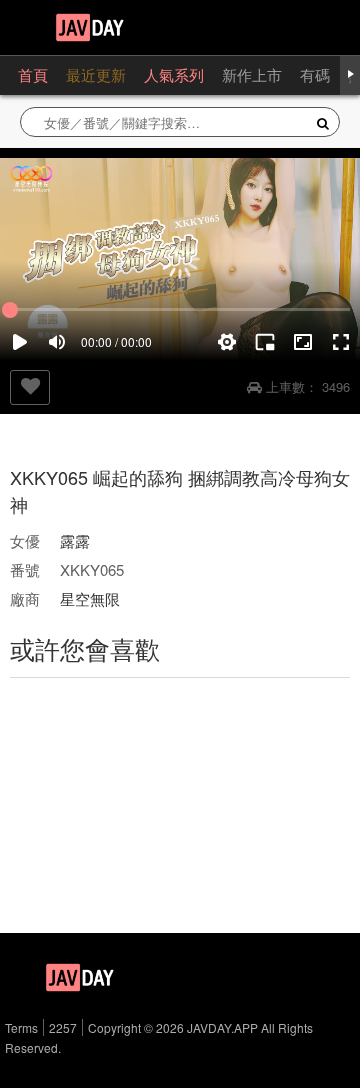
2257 (63, 1027)
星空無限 (90, 598)
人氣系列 (174, 74)
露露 (75, 540)
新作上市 (252, 74)
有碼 (315, 74)
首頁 (33, 74)
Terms (21, 1027)
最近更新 (96, 74)
